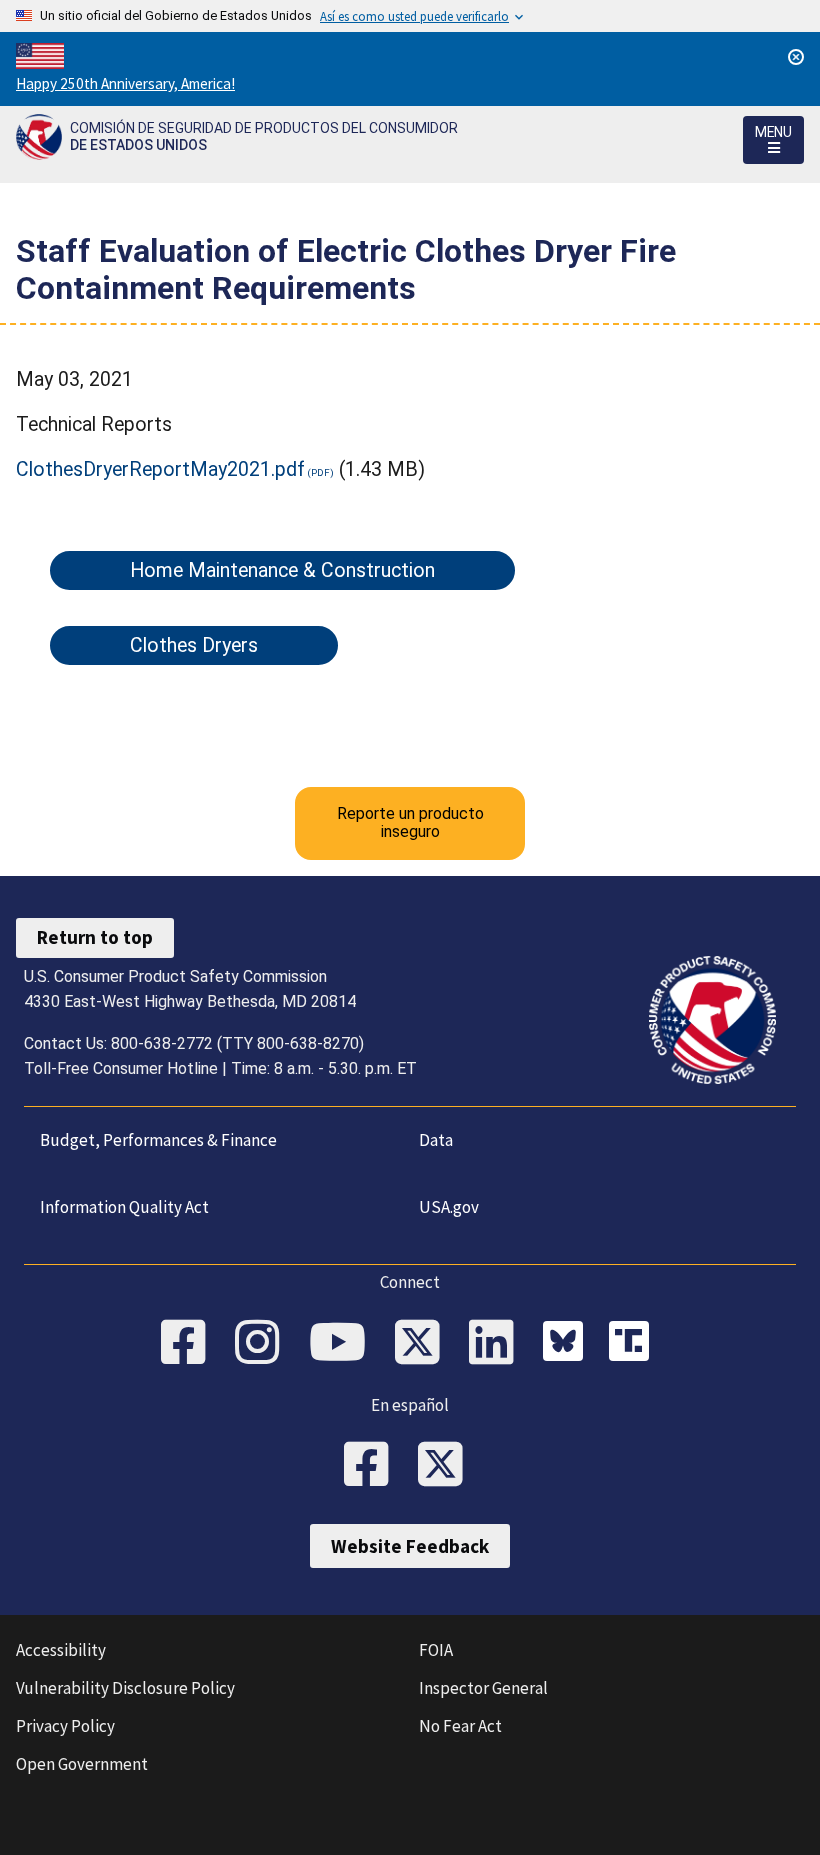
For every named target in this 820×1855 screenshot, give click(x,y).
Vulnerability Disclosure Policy (125, 1688)
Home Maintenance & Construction (282, 570)
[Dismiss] (796, 57)
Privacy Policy (65, 1726)
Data (436, 1140)
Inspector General (483, 1688)
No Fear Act (460, 1726)
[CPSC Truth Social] (634, 1344)
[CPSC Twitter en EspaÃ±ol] (447, 1466)
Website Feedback (410, 1546)
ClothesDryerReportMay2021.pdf (160, 469)
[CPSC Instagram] (264, 1344)
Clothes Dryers (194, 645)
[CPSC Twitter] (424, 1344)
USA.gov (449, 1207)
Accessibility (61, 1650)
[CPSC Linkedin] (498, 1344)
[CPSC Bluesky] (568, 1344)
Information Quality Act (124, 1207)
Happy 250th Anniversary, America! (125, 83)
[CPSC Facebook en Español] (373, 1466)
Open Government (82, 1764)
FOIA (436, 1650)
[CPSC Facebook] (190, 1344)
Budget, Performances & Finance (158, 1140)
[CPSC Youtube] (344, 1344)
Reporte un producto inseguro (410, 822)
